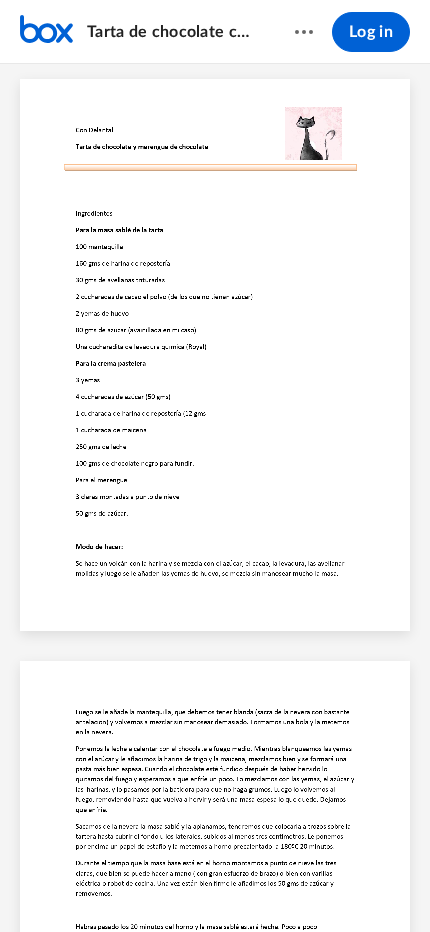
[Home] (46, 32)
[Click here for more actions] (304, 32)
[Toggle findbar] (67, 883)
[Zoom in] (249, 883)
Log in (371, 32)
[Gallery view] (327, 883)
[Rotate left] (289, 883)
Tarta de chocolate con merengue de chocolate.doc (171, 32)
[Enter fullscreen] (363, 883)
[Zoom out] (181, 883)
